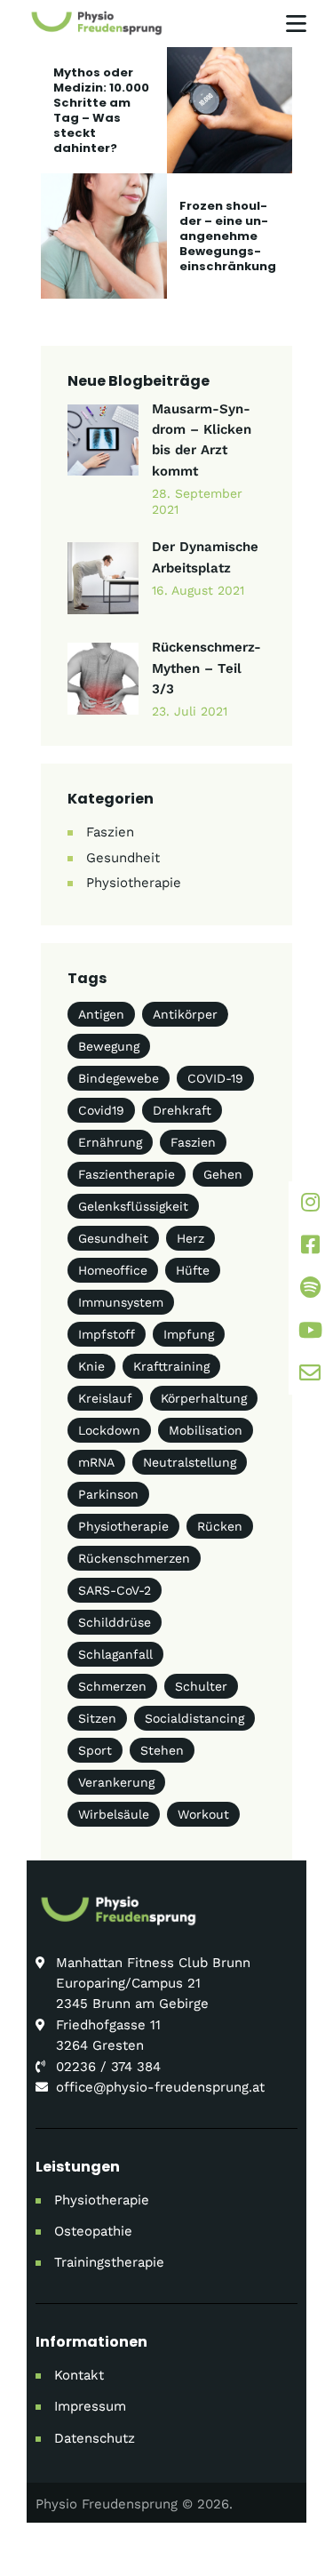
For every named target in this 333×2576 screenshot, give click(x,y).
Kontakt (79, 2375)
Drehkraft (182, 1110)
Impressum (90, 2406)
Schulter (201, 1686)
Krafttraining (171, 1366)
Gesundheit (123, 858)
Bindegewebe (119, 1078)
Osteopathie (93, 2231)
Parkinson (108, 1494)
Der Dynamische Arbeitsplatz (205, 557)
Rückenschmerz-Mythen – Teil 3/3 (206, 668)
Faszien (110, 832)
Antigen (101, 1014)
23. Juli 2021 (190, 711)
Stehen (162, 1750)
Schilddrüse (115, 1622)
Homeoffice (113, 1270)
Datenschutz (95, 2438)
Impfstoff (107, 1334)
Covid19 (101, 1110)
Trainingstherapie (109, 2262)
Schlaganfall (115, 1654)
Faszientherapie (127, 1174)
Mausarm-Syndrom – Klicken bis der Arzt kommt (202, 440)
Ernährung (110, 1142)
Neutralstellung (190, 1462)
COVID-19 (215, 1078)
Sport (95, 1750)
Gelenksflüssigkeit (133, 1206)
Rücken (220, 1526)
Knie (91, 1366)
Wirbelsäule (114, 1814)
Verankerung (116, 1782)
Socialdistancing (194, 1718)
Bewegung (109, 1046)
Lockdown (109, 1430)
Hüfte (193, 1270)
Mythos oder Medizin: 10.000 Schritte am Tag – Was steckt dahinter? (101, 110)
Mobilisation (206, 1430)
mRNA (96, 1462)
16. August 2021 (198, 590)
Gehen (223, 1174)
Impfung (189, 1334)
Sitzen (97, 1718)
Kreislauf (105, 1398)
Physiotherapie (134, 883)
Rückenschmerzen (134, 1558)
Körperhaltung (204, 1398)
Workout (203, 1814)
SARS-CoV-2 (115, 1590)
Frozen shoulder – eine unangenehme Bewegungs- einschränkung (228, 236)
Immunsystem (121, 1302)
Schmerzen (112, 1686)
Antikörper (185, 1014)
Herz (190, 1238)
